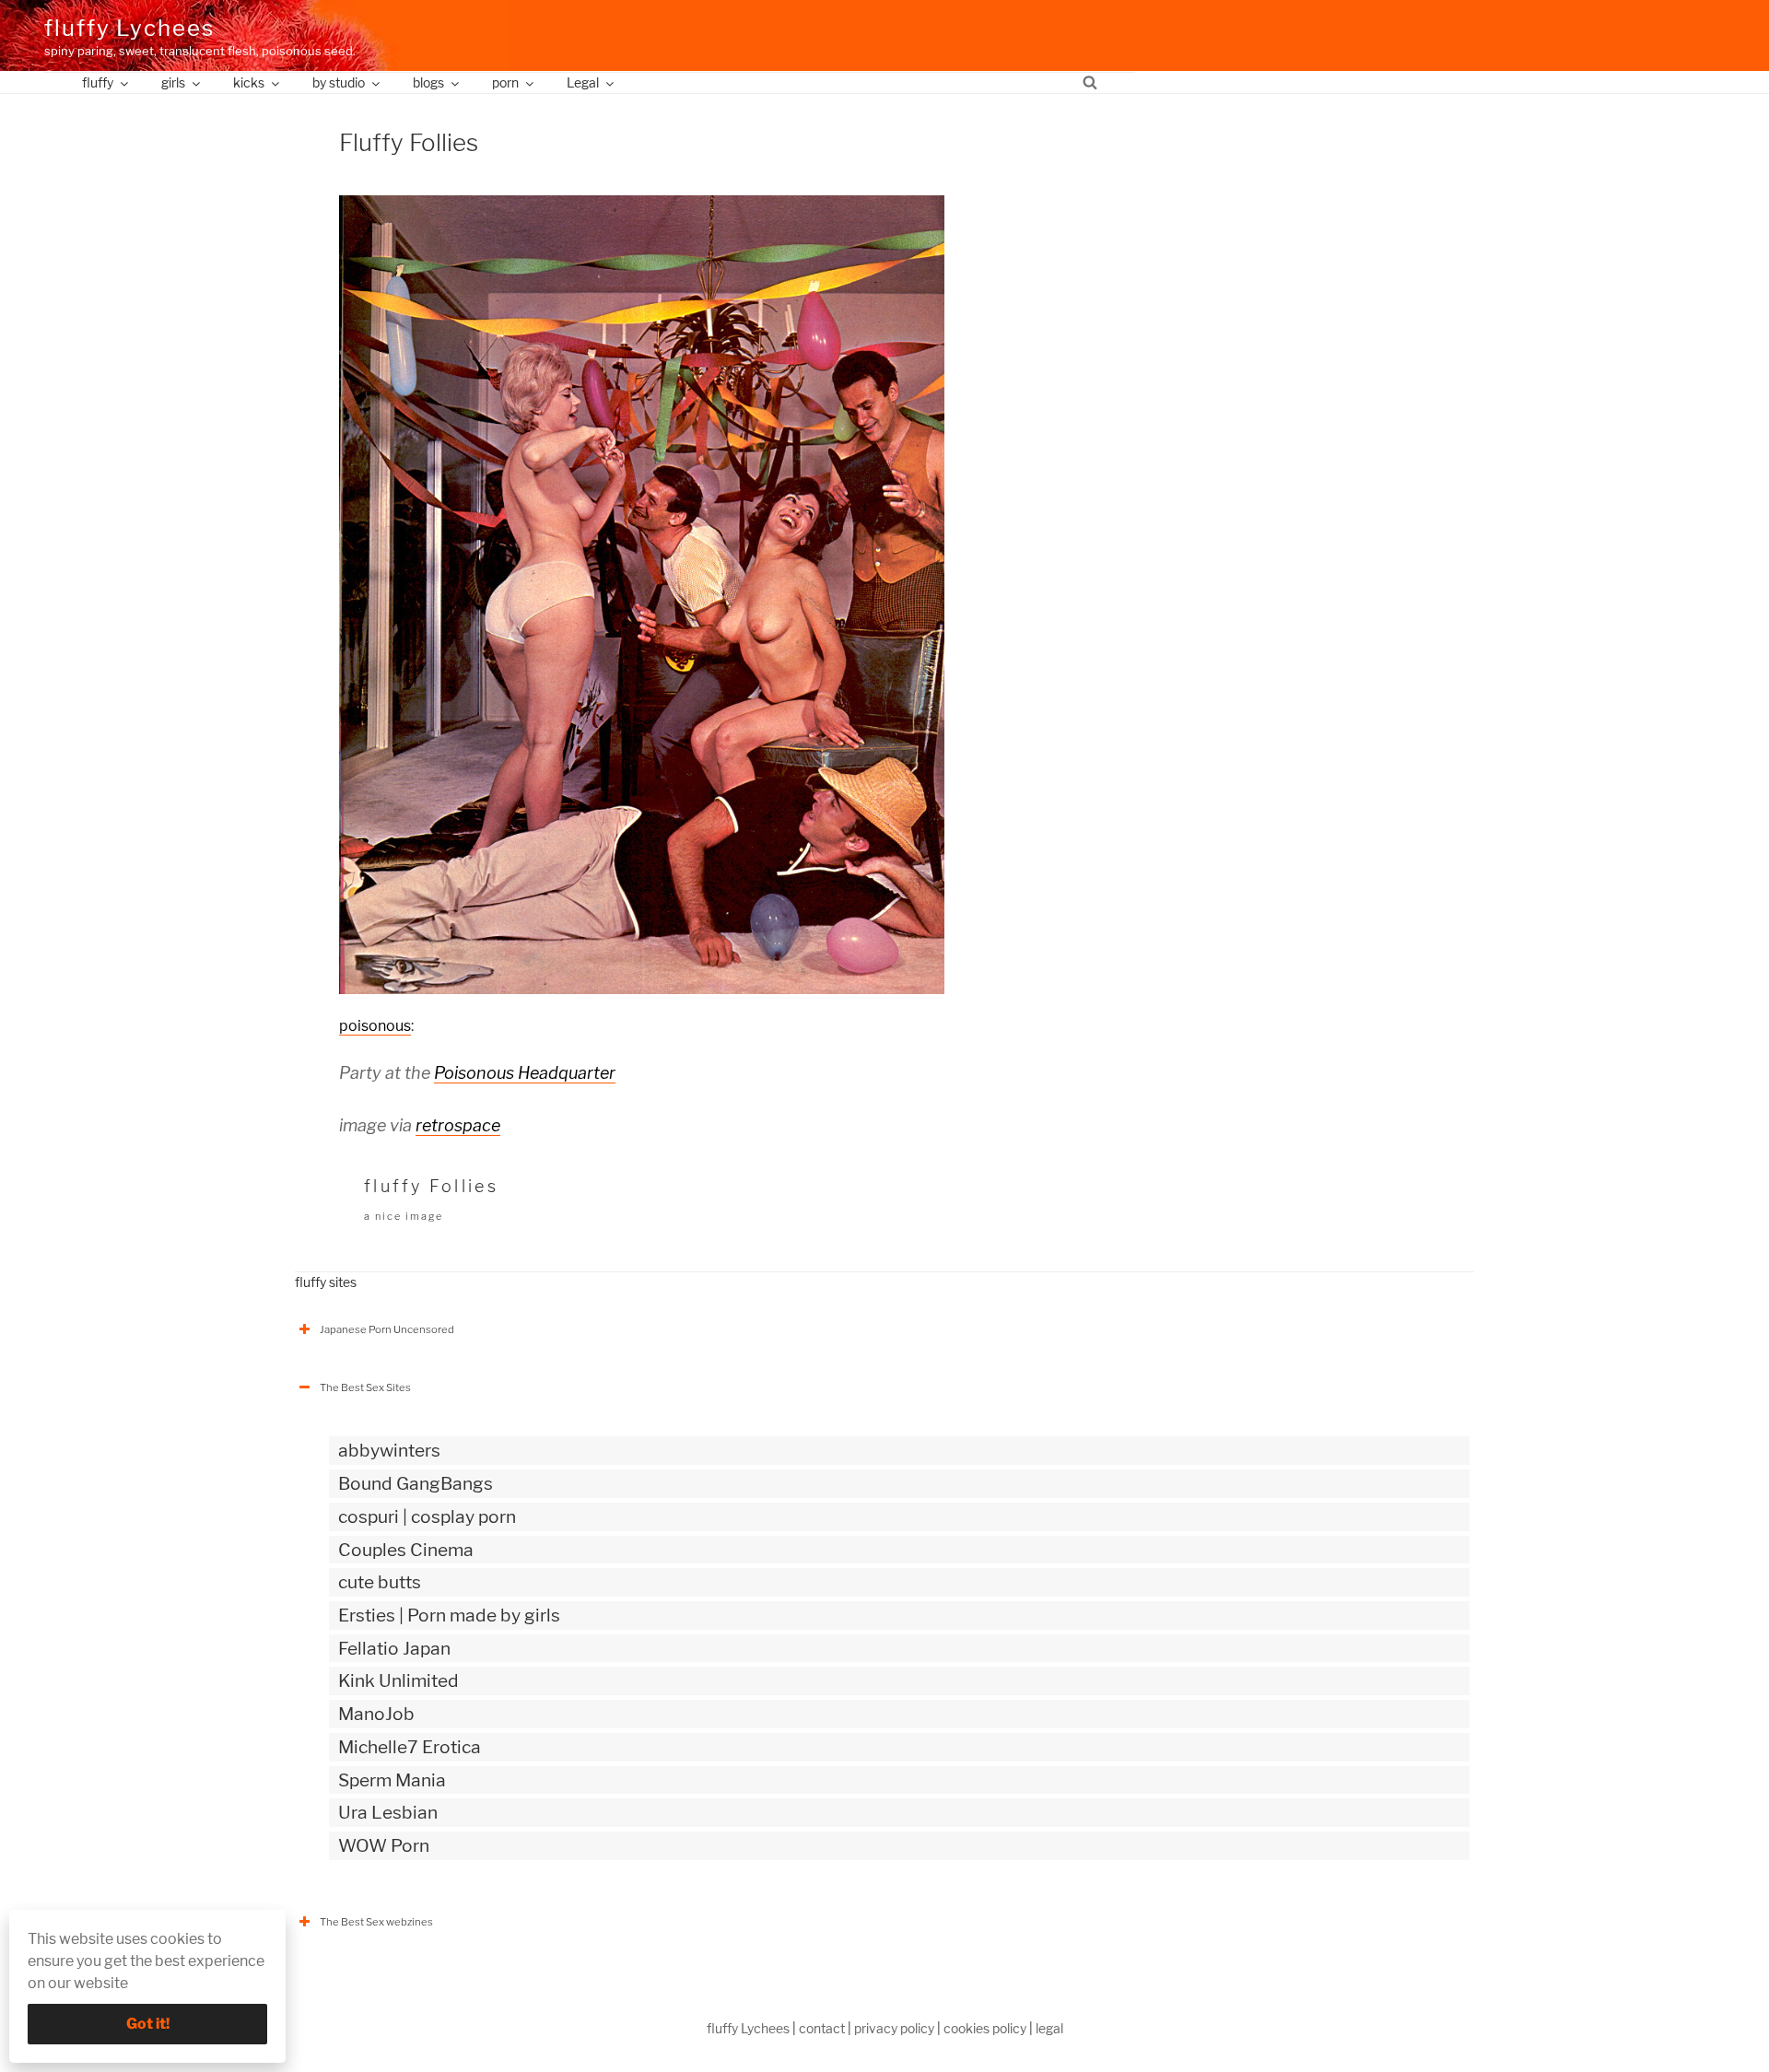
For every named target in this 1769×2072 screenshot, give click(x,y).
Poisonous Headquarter (525, 1073)
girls (173, 82)
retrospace (458, 1125)
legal (1049, 2028)
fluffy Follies (431, 1186)
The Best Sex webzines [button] (376, 1922)
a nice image (404, 1216)
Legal (583, 82)
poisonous (375, 1026)
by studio (339, 82)
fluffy (98, 82)
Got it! (148, 2024)
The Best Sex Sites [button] (365, 1387)
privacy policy (894, 2028)
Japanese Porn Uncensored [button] (387, 1329)
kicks (249, 82)
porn (505, 82)
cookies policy (985, 2028)
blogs (428, 82)
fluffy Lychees (129, 28)
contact (822, 2028)
